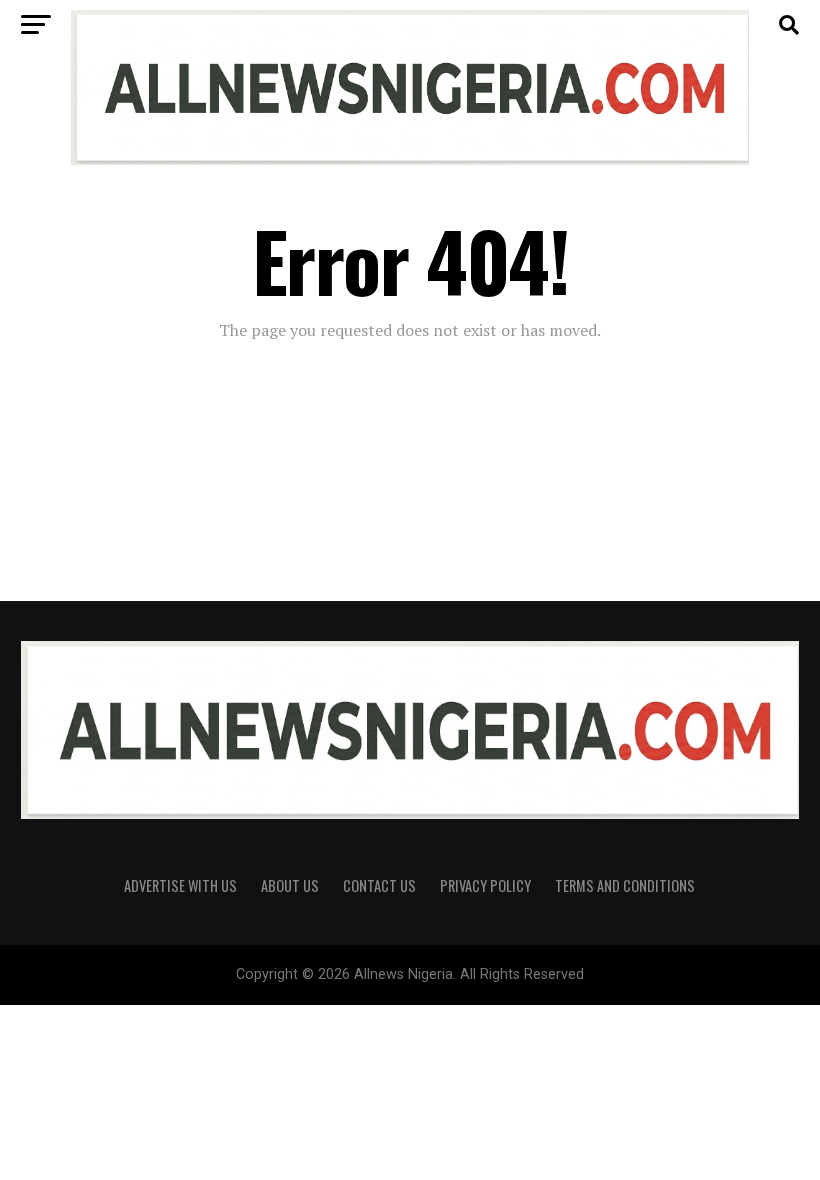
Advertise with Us (180, 885)
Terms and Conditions (625, 885)
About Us (290, 885)
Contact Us (379, 885)
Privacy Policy (485, 885)
